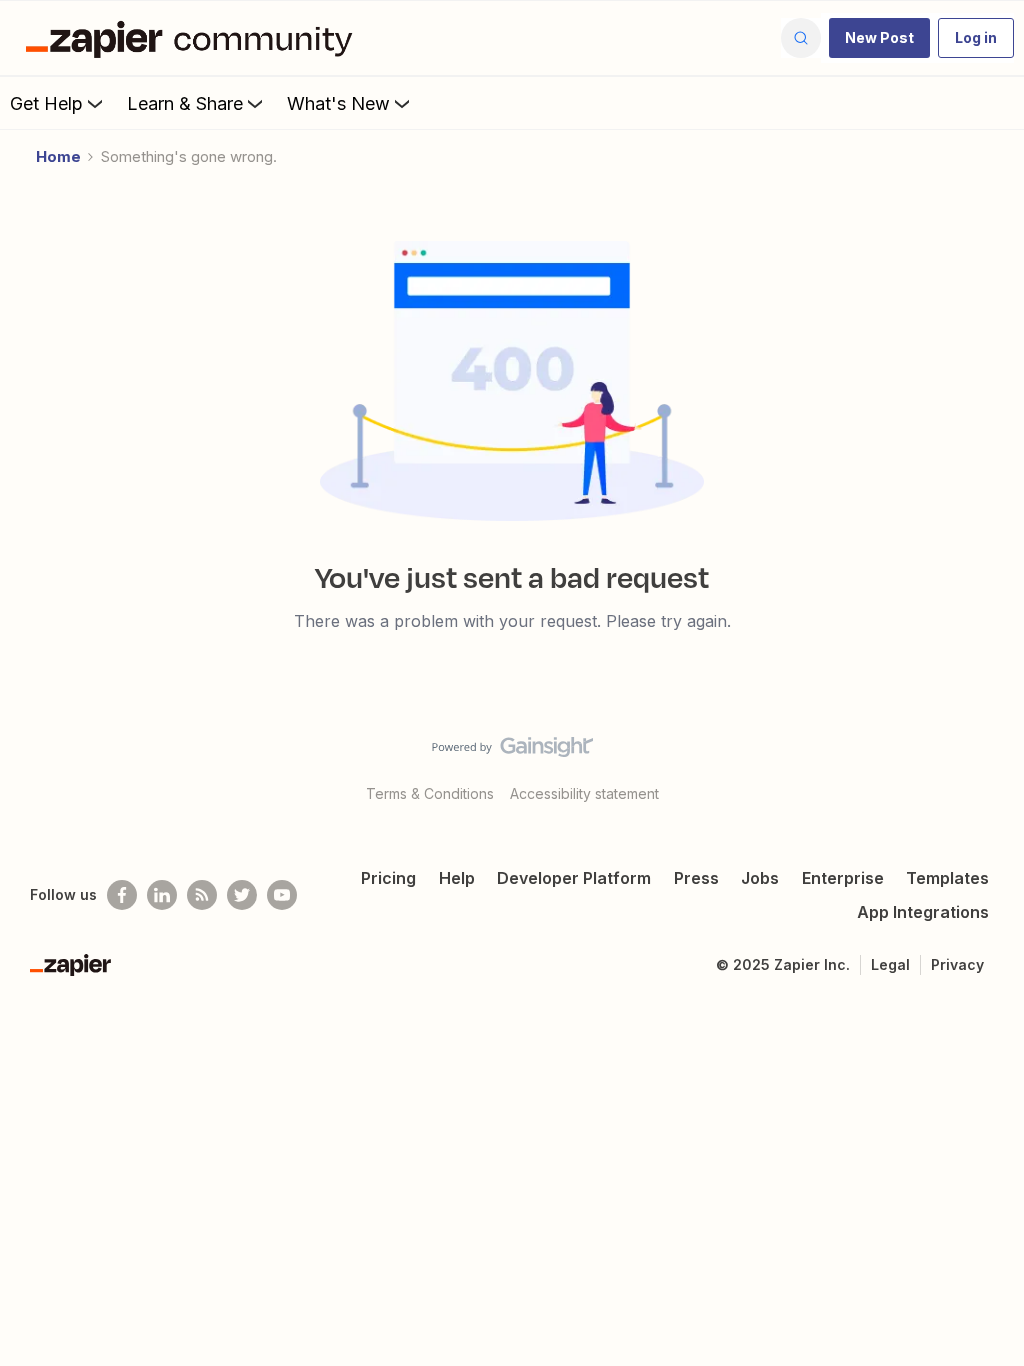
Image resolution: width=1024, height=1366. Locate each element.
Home (58, 156)
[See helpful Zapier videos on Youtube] (282, 895)
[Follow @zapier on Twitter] (242, 895)
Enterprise (843, 878)
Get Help (46, 103)
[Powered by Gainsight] (512, 752)
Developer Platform (574, 878)
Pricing (388, 878)
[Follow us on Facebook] (122, 895)
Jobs (760, 878)
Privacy (957, 964)
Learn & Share (185, 103)
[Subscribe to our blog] (202, 895)
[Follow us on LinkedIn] (162, 895)
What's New (338, 103)
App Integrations (923, 912)
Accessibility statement (584, 793)
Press (696, 878)
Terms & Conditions (430, 793)
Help (457, 878)
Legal (890, 964)
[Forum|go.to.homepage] (194, 38)
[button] (879, 38)
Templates (947, 878)
